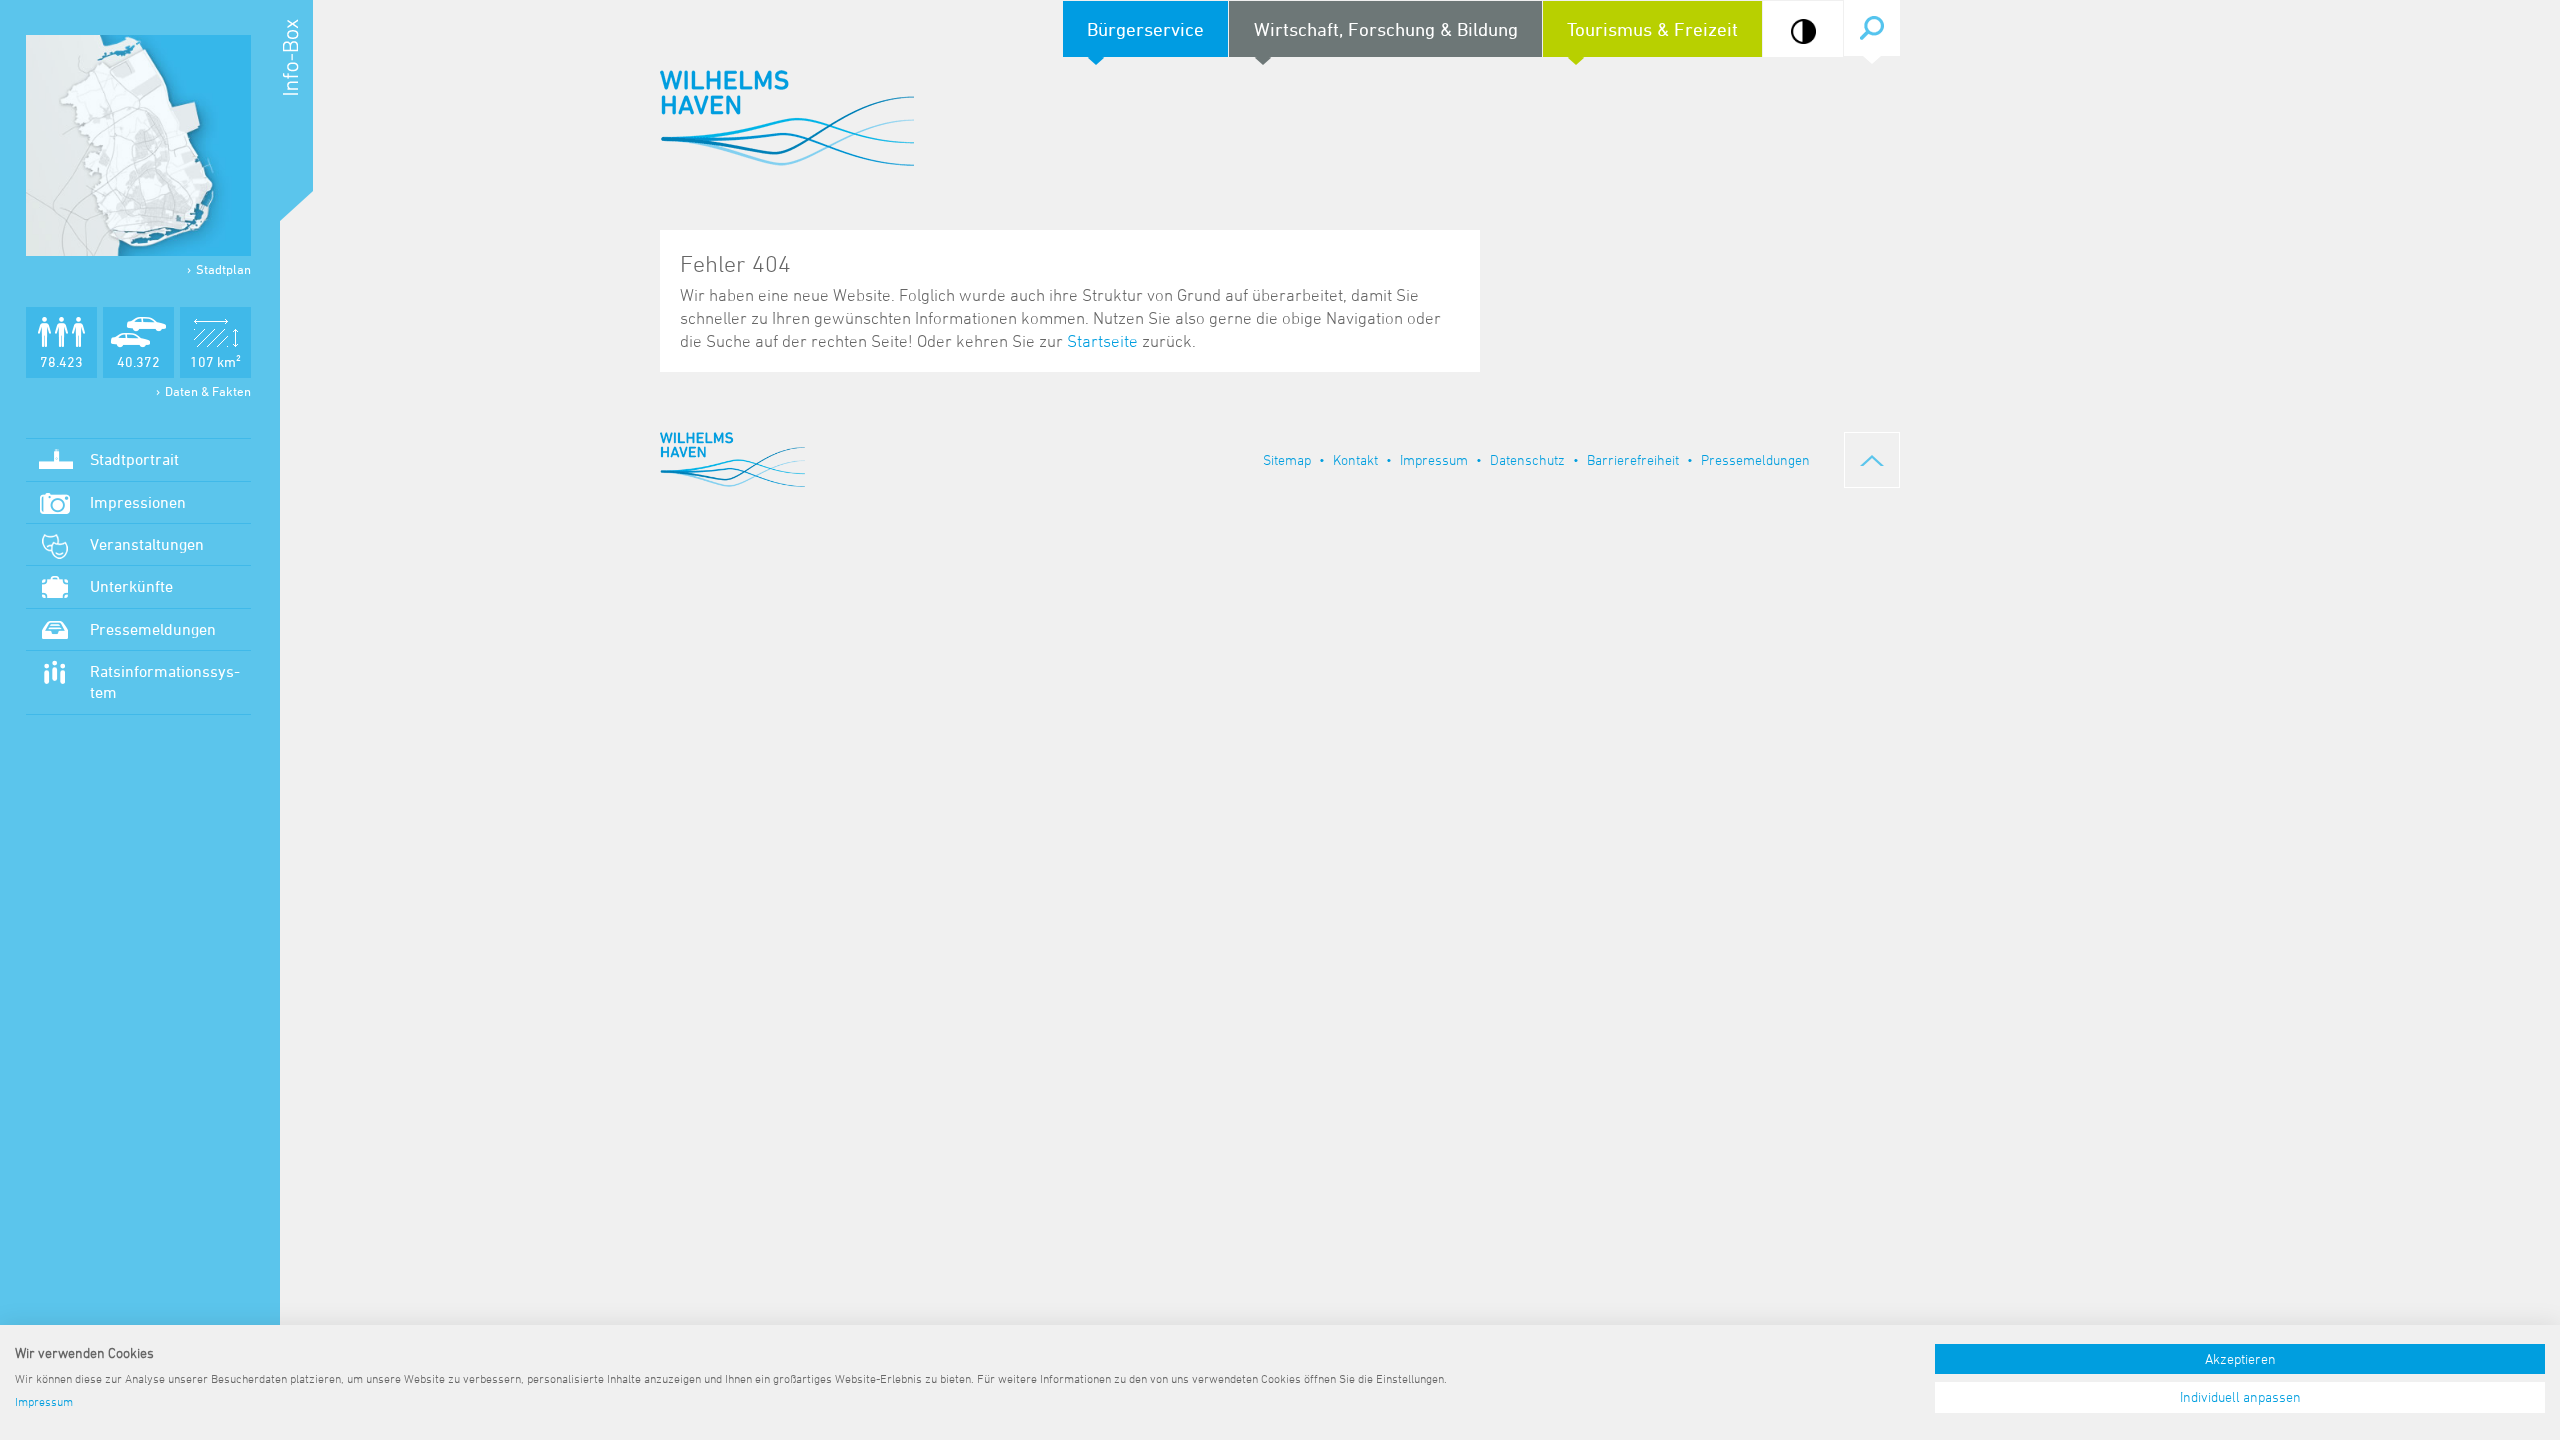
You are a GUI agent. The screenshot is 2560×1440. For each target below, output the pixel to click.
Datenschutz (1527, 459)
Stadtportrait (134, 459)
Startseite (1102, 341)
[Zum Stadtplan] (138, 145)
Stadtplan (223, 269)
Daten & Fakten (208, 391)
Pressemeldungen (153, 629)
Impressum (1434, 459)
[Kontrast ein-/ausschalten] (1803, 31)
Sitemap (1287, 459)
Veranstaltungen (147, 544)
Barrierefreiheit (1633, 459)
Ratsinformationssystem (165, 681)
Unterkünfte (131, 586)
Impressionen (138, 502)
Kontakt (1355, 459)
